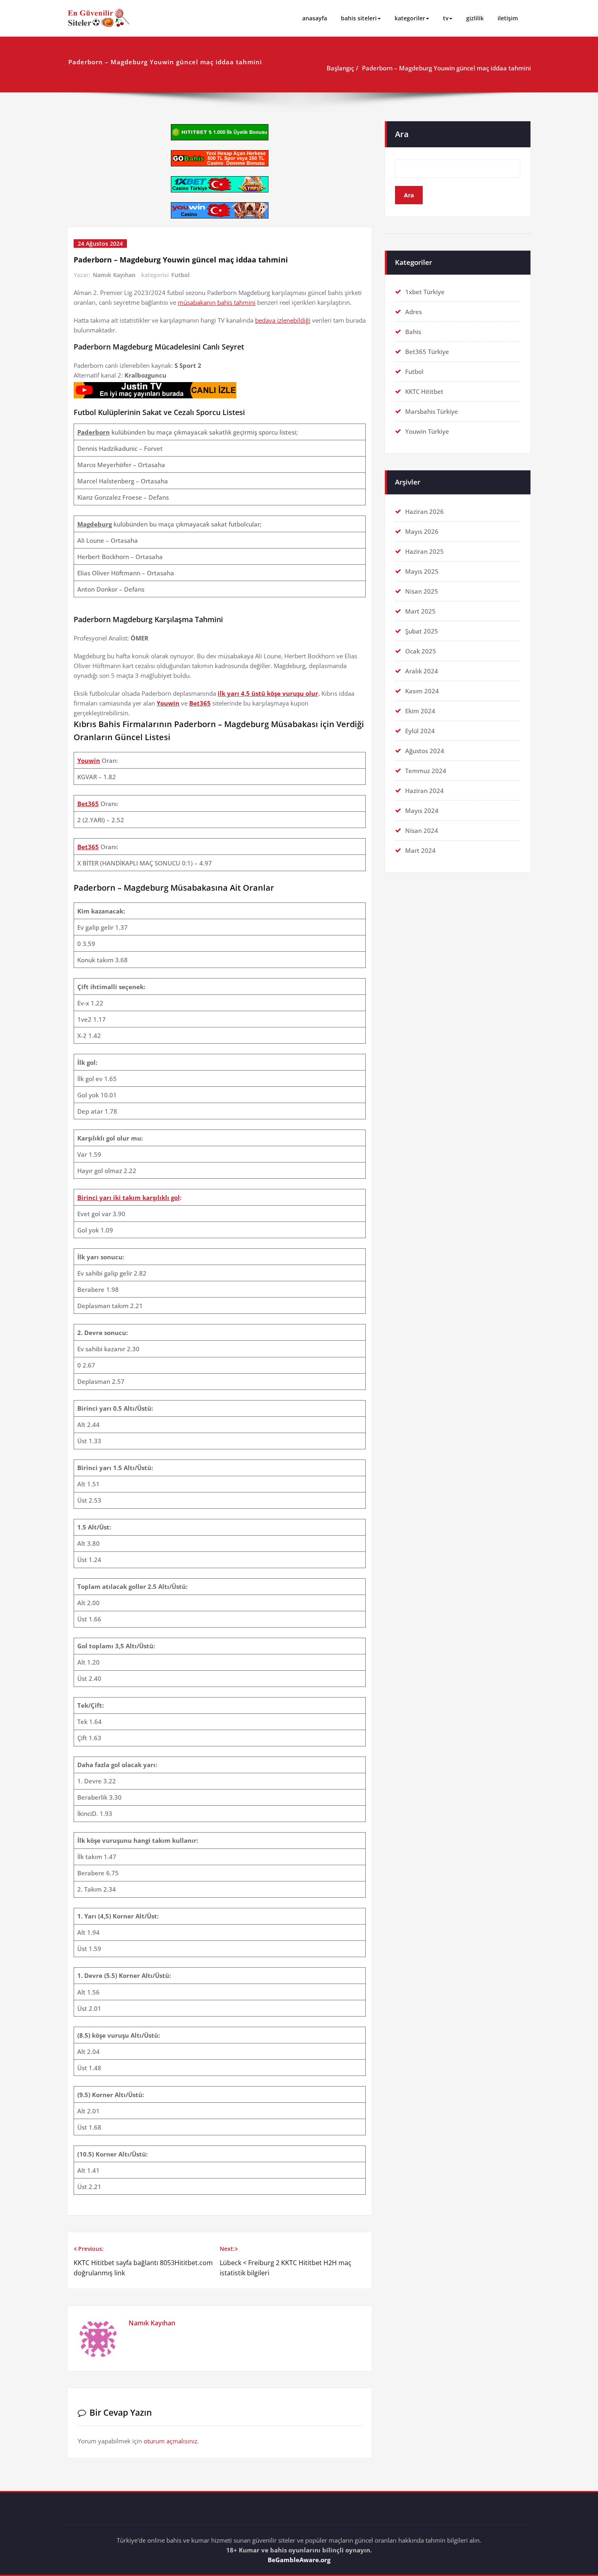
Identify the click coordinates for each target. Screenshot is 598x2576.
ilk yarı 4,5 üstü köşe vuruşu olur (268, 693)
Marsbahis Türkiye (432, 411)
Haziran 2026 (424, 511)
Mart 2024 (420, 850)
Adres (414, 312)
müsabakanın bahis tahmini (217, 302)
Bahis (413, 332)
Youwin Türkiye (427, 431)
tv (446, 18)
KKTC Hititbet (424, 391)
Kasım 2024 (422, 691)
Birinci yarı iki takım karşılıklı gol (129, 1197)
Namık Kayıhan (114, 275)
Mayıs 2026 (422, 531)
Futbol (180, 275)
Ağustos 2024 (425, 751)
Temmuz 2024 (426, 771)
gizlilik (475, 18)
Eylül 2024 (420, 731)
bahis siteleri (359, 18)
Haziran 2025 (424, 551)
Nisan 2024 (422, 830)
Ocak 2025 (421, 651)
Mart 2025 (420, 611)
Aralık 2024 (422, 671)
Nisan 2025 (422, 591)
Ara (402, 134)
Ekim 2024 (420, 711)
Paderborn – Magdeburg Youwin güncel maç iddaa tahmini (446, 68)
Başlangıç (340, 68)
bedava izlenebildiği (283, 320)
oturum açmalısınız (170, 2441)
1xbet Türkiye (425, 292)
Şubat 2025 (422, 631)
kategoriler (410, 18)
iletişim (508, 18)
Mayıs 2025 (422, 571)
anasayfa (315, 18)
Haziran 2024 (424, 791)
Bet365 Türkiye (427, 352)
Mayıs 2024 (422, 811)
